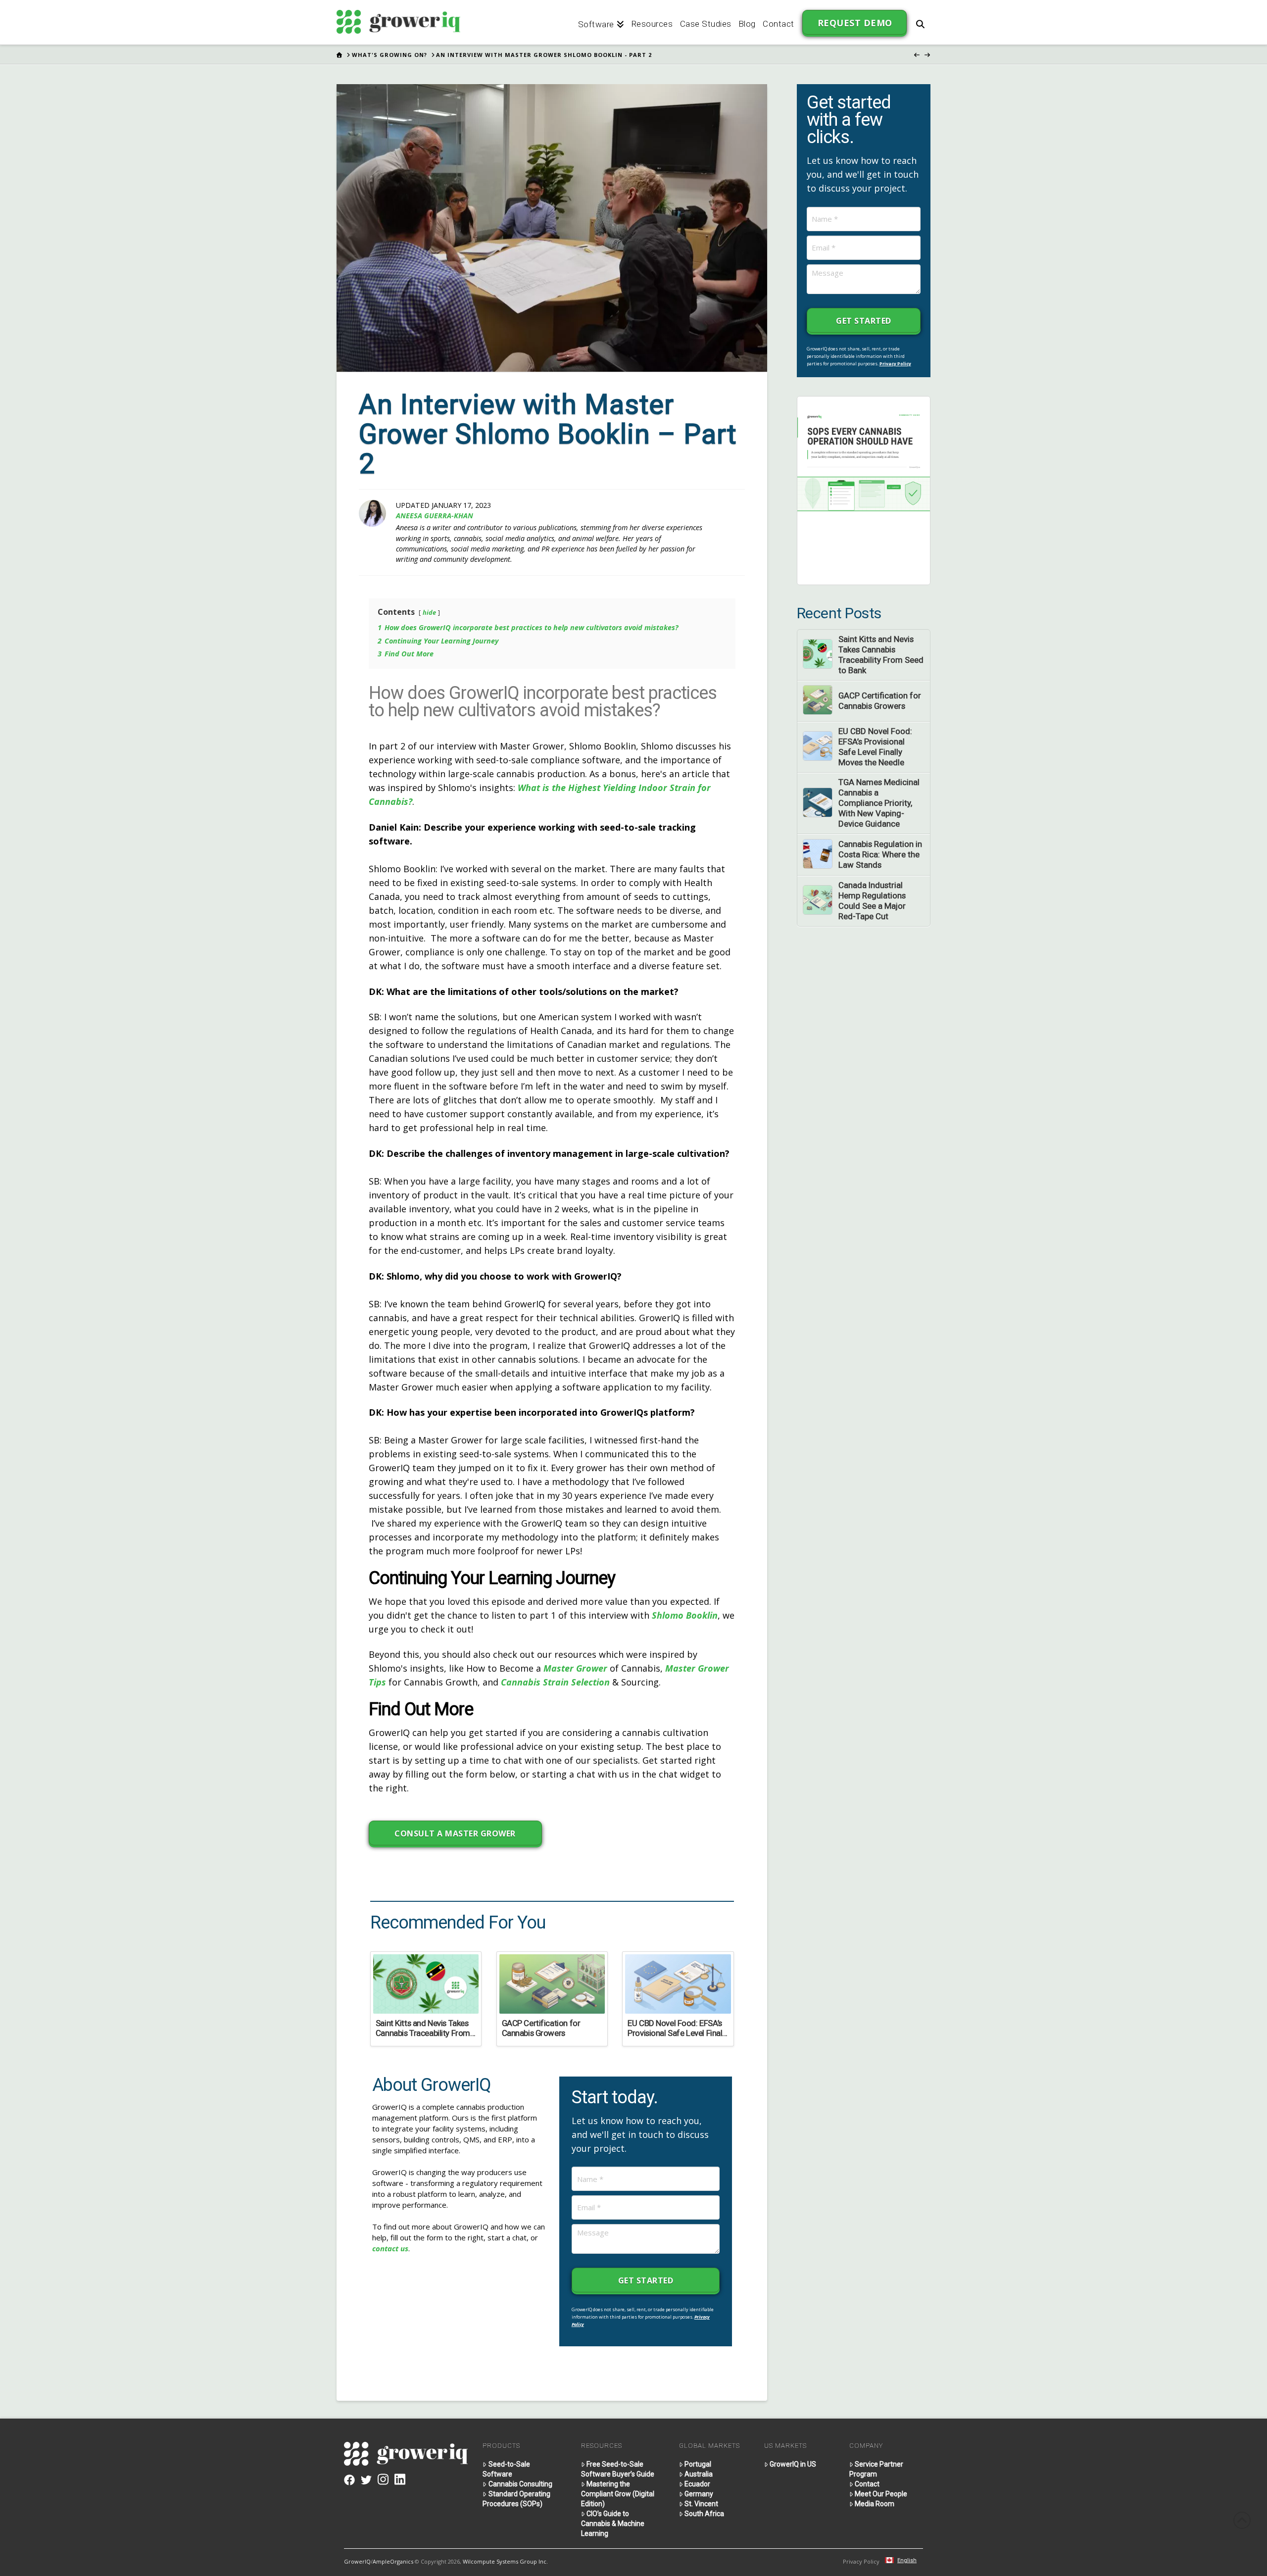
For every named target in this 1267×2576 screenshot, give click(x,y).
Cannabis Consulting (520, 2484)
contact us (390, 2248)
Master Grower (575, 1668)
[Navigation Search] (920, 22)
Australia (699, 2474)
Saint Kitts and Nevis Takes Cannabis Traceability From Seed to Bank (881, 655)
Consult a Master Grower (455, 1833)
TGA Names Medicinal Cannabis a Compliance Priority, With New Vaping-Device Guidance (879, 803)
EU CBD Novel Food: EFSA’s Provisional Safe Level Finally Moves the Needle (875, 747)
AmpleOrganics (393, 2561)
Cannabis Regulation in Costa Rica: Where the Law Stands (880, 854)
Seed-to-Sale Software (506, 2469)
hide (429, 612)
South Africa (704, 2514)
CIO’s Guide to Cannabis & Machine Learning (613, 2524)
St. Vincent (701, 2504)
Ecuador (697, 2484)
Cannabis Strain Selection (555, 1682)
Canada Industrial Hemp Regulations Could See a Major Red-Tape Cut (872, 901)
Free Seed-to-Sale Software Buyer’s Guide (618, 2469)
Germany (699, 2494)
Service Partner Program (876, 2469)
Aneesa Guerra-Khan (435, 516)
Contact (867, 2484)
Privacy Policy (895, 364)
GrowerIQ (357, 2561)
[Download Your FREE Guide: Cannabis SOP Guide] (864, 490)
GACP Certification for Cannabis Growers (880, 701)
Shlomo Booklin (685, 1615)
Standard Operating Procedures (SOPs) (516, 2499)
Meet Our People (881, 2494)
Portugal (698, 2464)
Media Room (875, 2504)
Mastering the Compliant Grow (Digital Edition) (618, 2494)
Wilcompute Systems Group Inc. (505, 2561)
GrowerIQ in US (793, 2464)
